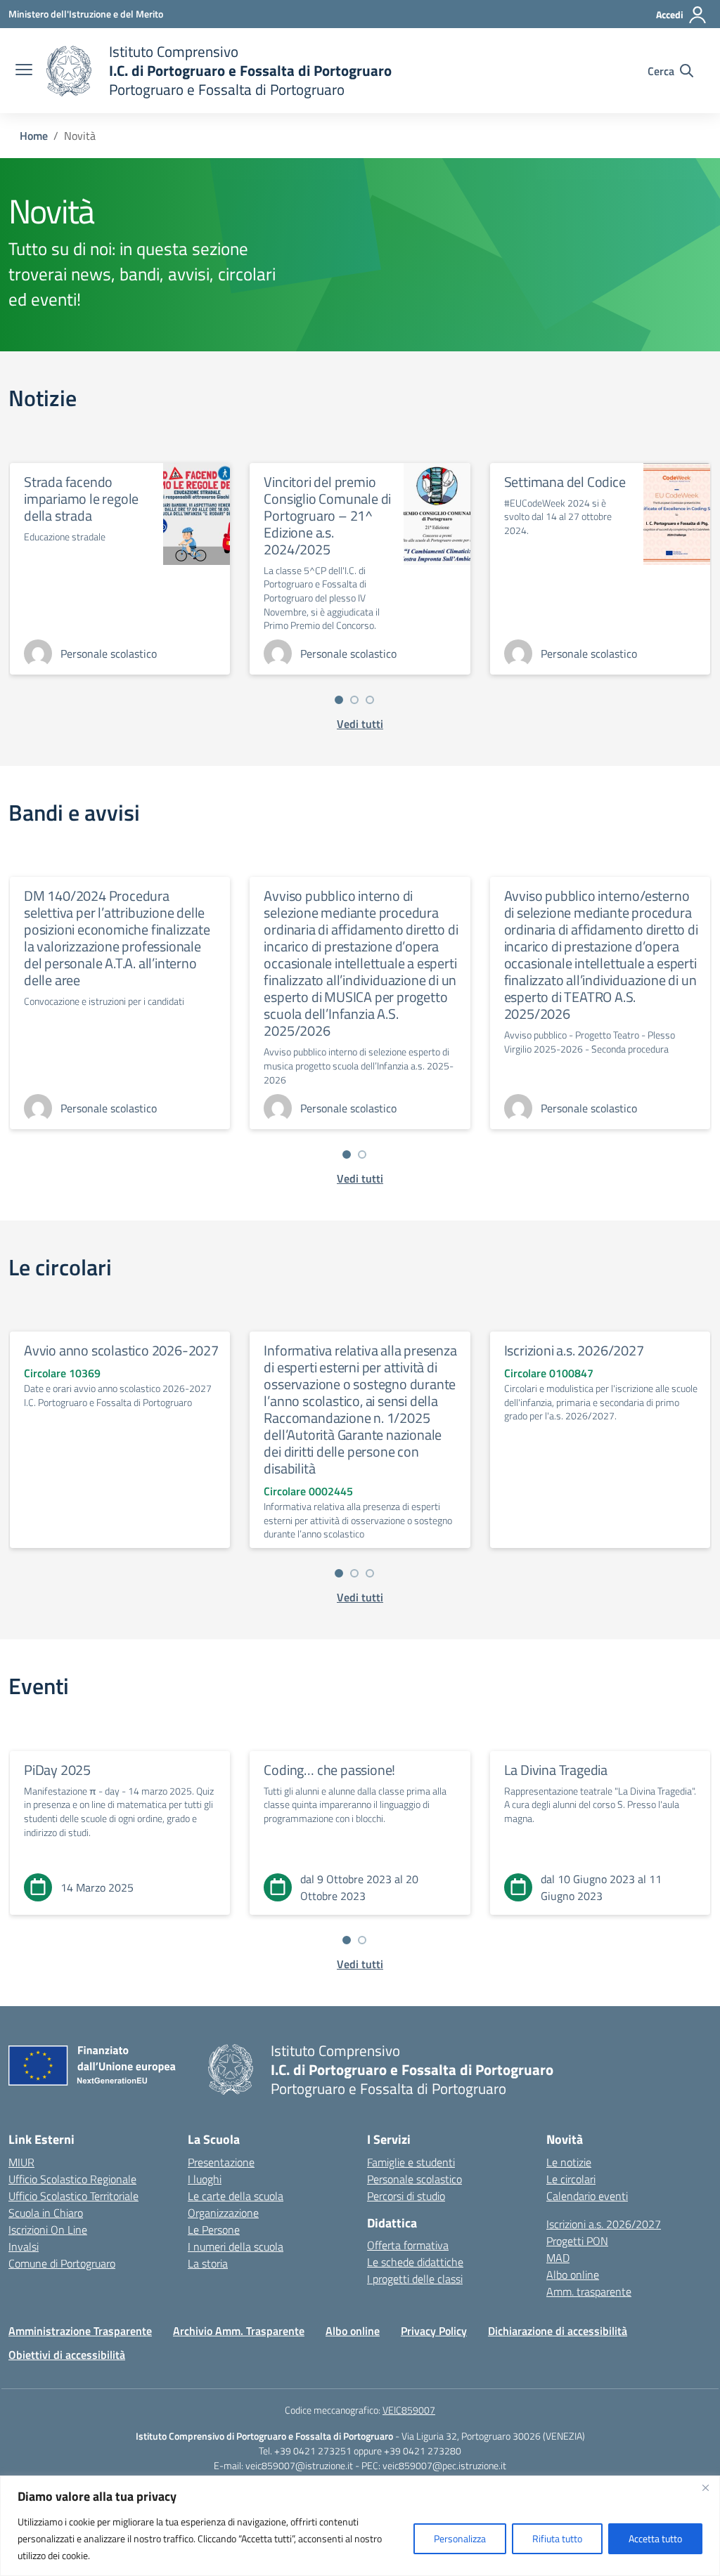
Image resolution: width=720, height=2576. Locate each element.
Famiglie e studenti (411, 2162)
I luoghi (205, 2179)
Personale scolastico (414, 2179)
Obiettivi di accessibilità (67, 2355)
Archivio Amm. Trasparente (239, 2331)
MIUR (21, 2162)
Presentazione (221, 2162)
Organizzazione (223, 2213)
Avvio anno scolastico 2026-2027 (121, 1350)
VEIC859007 (409, 2410)
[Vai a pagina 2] (354, 700)
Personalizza (460, 2538)
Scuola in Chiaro (46, 2213)
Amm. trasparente (589, 2291)
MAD (558, 2258)
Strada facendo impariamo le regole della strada (81, 499)
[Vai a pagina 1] (339, 700)
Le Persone (214, 2230)
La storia (208, 2263)
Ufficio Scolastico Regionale (72, 2179)
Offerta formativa (408, 2245)
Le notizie (569, 2162)
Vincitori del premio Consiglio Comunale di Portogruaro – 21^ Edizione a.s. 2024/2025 (327, 515)
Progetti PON (577, 2241)
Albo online (573, 2275)
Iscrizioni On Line (48, 2230)
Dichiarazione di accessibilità (558, 2331)
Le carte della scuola (236, 2196)
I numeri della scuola (236, 2246)
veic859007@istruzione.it (299, 2465)
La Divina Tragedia (556, 1770)
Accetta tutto (655, 2538)
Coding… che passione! (329, 1770)
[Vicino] (705, 2487)
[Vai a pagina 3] (370, 700)
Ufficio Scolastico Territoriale (73, 2196)
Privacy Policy (434, 2331)
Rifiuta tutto (557, 2538)
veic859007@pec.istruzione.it (444, 2465)
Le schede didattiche (415, 2262)
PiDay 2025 (57, 1770)
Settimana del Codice (565, 482)
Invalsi (24, 2246)
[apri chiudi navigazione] (24, 71)
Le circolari (571, 2179)
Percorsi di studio (406, 2196)
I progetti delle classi (415, 2279)
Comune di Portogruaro (62, 2263)
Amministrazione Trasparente (80, 2331)
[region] (360, 2526)
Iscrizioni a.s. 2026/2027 (574, 1350)
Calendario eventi (587, 2196)
